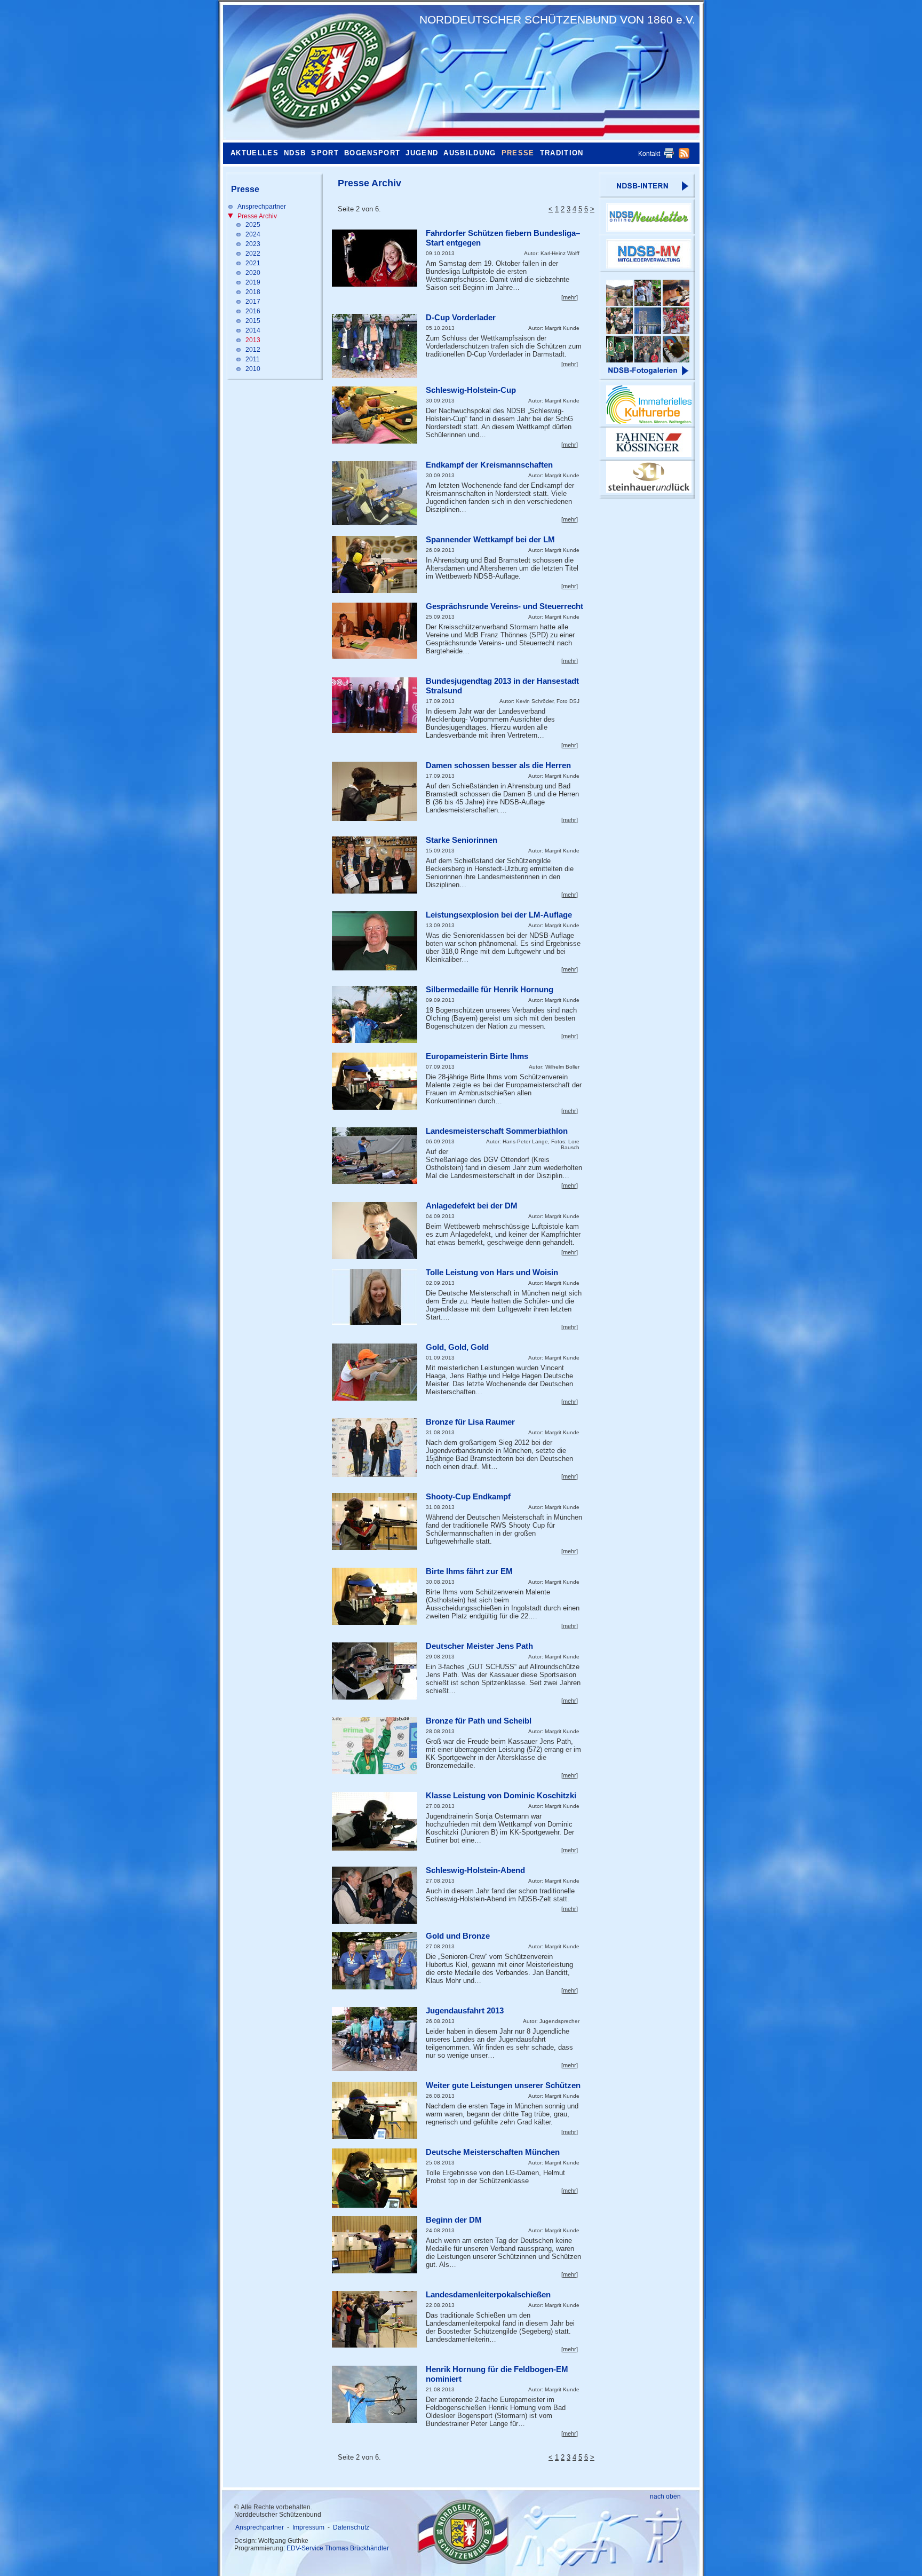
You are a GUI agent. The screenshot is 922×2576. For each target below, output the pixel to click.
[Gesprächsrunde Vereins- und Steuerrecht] (375, 631)
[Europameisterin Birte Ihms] (375, 1081)
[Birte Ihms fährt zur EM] (375, 1596)
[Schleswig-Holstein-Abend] (375, 1895)
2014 (253, 330)
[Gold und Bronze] (375, 1961)
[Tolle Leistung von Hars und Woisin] (375, 1297)
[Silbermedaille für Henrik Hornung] (375, 1014)
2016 (253, 311)
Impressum (308, 2527)
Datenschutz (351, 2527)
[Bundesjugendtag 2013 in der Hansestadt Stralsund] (375, 705)
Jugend (422, 153)
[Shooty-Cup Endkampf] (375, 1522)
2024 (253, 234)
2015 (253, 321)
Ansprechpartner (262, 207)
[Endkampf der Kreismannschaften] (375, 493)
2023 (253, 244)
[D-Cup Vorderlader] (375, 346)
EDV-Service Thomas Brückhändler (338, 2548)
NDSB (295, 153)
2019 (253, 282)
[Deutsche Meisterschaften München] (375, 2178)
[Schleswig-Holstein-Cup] (375, 415)
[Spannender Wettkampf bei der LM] (375, 564)
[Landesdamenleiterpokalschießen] (375, 2319)
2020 (253, 273)
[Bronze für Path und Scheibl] (375, 1746)
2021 (253, 263)
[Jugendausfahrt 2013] (375, 2039)
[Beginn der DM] (375, 2245)
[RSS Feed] (684, 156)
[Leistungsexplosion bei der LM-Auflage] (375, 941)
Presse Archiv (257, 216)
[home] (319, 72)
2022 (253, 254)
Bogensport (372, 153)
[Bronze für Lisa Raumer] (375, 1448)
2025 (253, 225)
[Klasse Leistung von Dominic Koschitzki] (375, 1821)
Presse (518, 153)
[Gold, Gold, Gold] (375, 1372)
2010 (253, 369)
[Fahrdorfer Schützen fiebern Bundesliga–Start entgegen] (375, 258)
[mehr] (570, 297)
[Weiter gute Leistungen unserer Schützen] (375, 2110)
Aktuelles (255, 153)
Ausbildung (470, 153)
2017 (253, 302)
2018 (253, 292)
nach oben (665, 2496)
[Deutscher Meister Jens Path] (375, 1671)
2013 (253, 340)
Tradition (562, 153)
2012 (253, 350)
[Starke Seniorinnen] (375, 865)
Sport (325, 153)
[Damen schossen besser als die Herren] (375, 791)
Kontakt (649, 154)
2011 (253, 359)
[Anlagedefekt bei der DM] (375, 1231)
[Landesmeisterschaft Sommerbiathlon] (375, 1156)
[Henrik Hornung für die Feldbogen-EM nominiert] (375, 2394)
